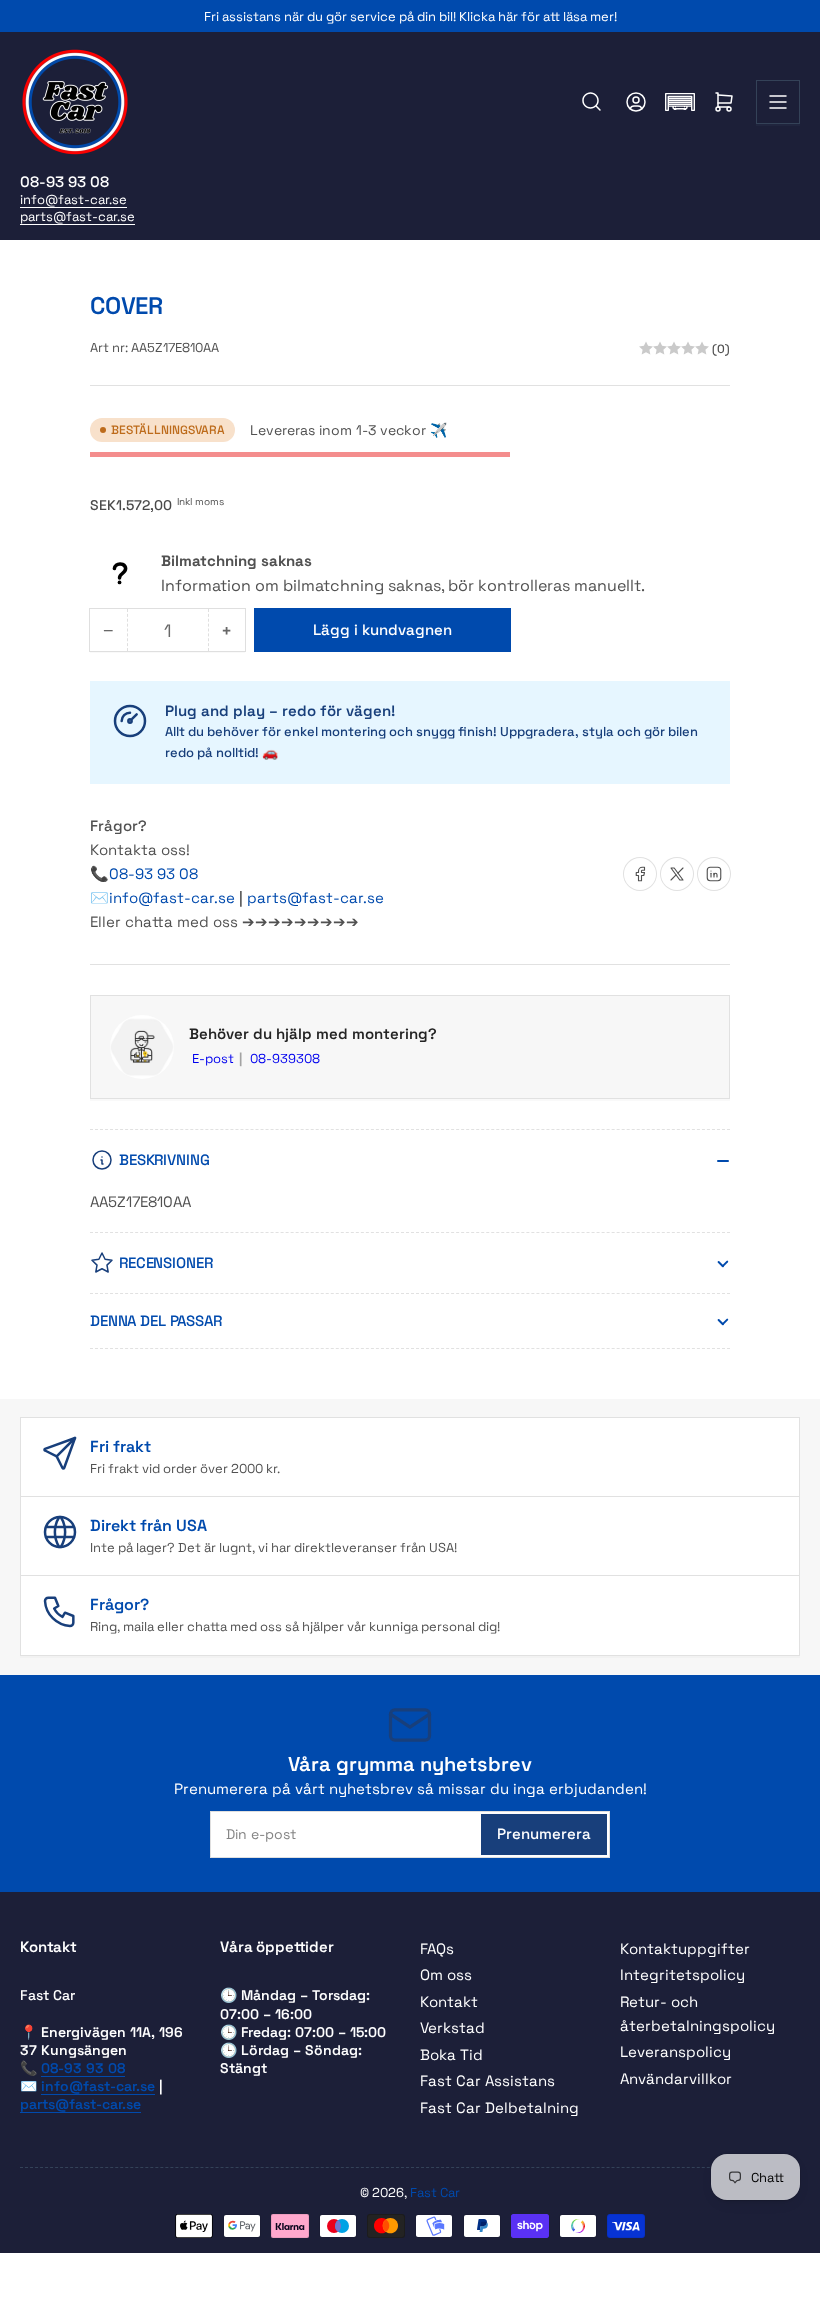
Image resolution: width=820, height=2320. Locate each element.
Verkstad (452, 2027)
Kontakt (449, 2001)
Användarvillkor (676, 2078)
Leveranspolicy (675, 2051)
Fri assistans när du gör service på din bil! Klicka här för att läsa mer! (410, 16)
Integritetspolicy (682, 1974)
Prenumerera (544, 1833)
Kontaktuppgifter (685, 1948)
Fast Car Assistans (487, 2080)
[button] (680, 102)
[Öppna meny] (778, 102)
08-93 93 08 (153, 873)
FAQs (437, 1948)
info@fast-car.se (73, 199)
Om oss (446, 1974)
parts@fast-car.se (77, 216)
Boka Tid (451, 2054)
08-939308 (285, 1058)
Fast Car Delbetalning (499, 2107)
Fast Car (435, 2192)
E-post (214, 1058)
